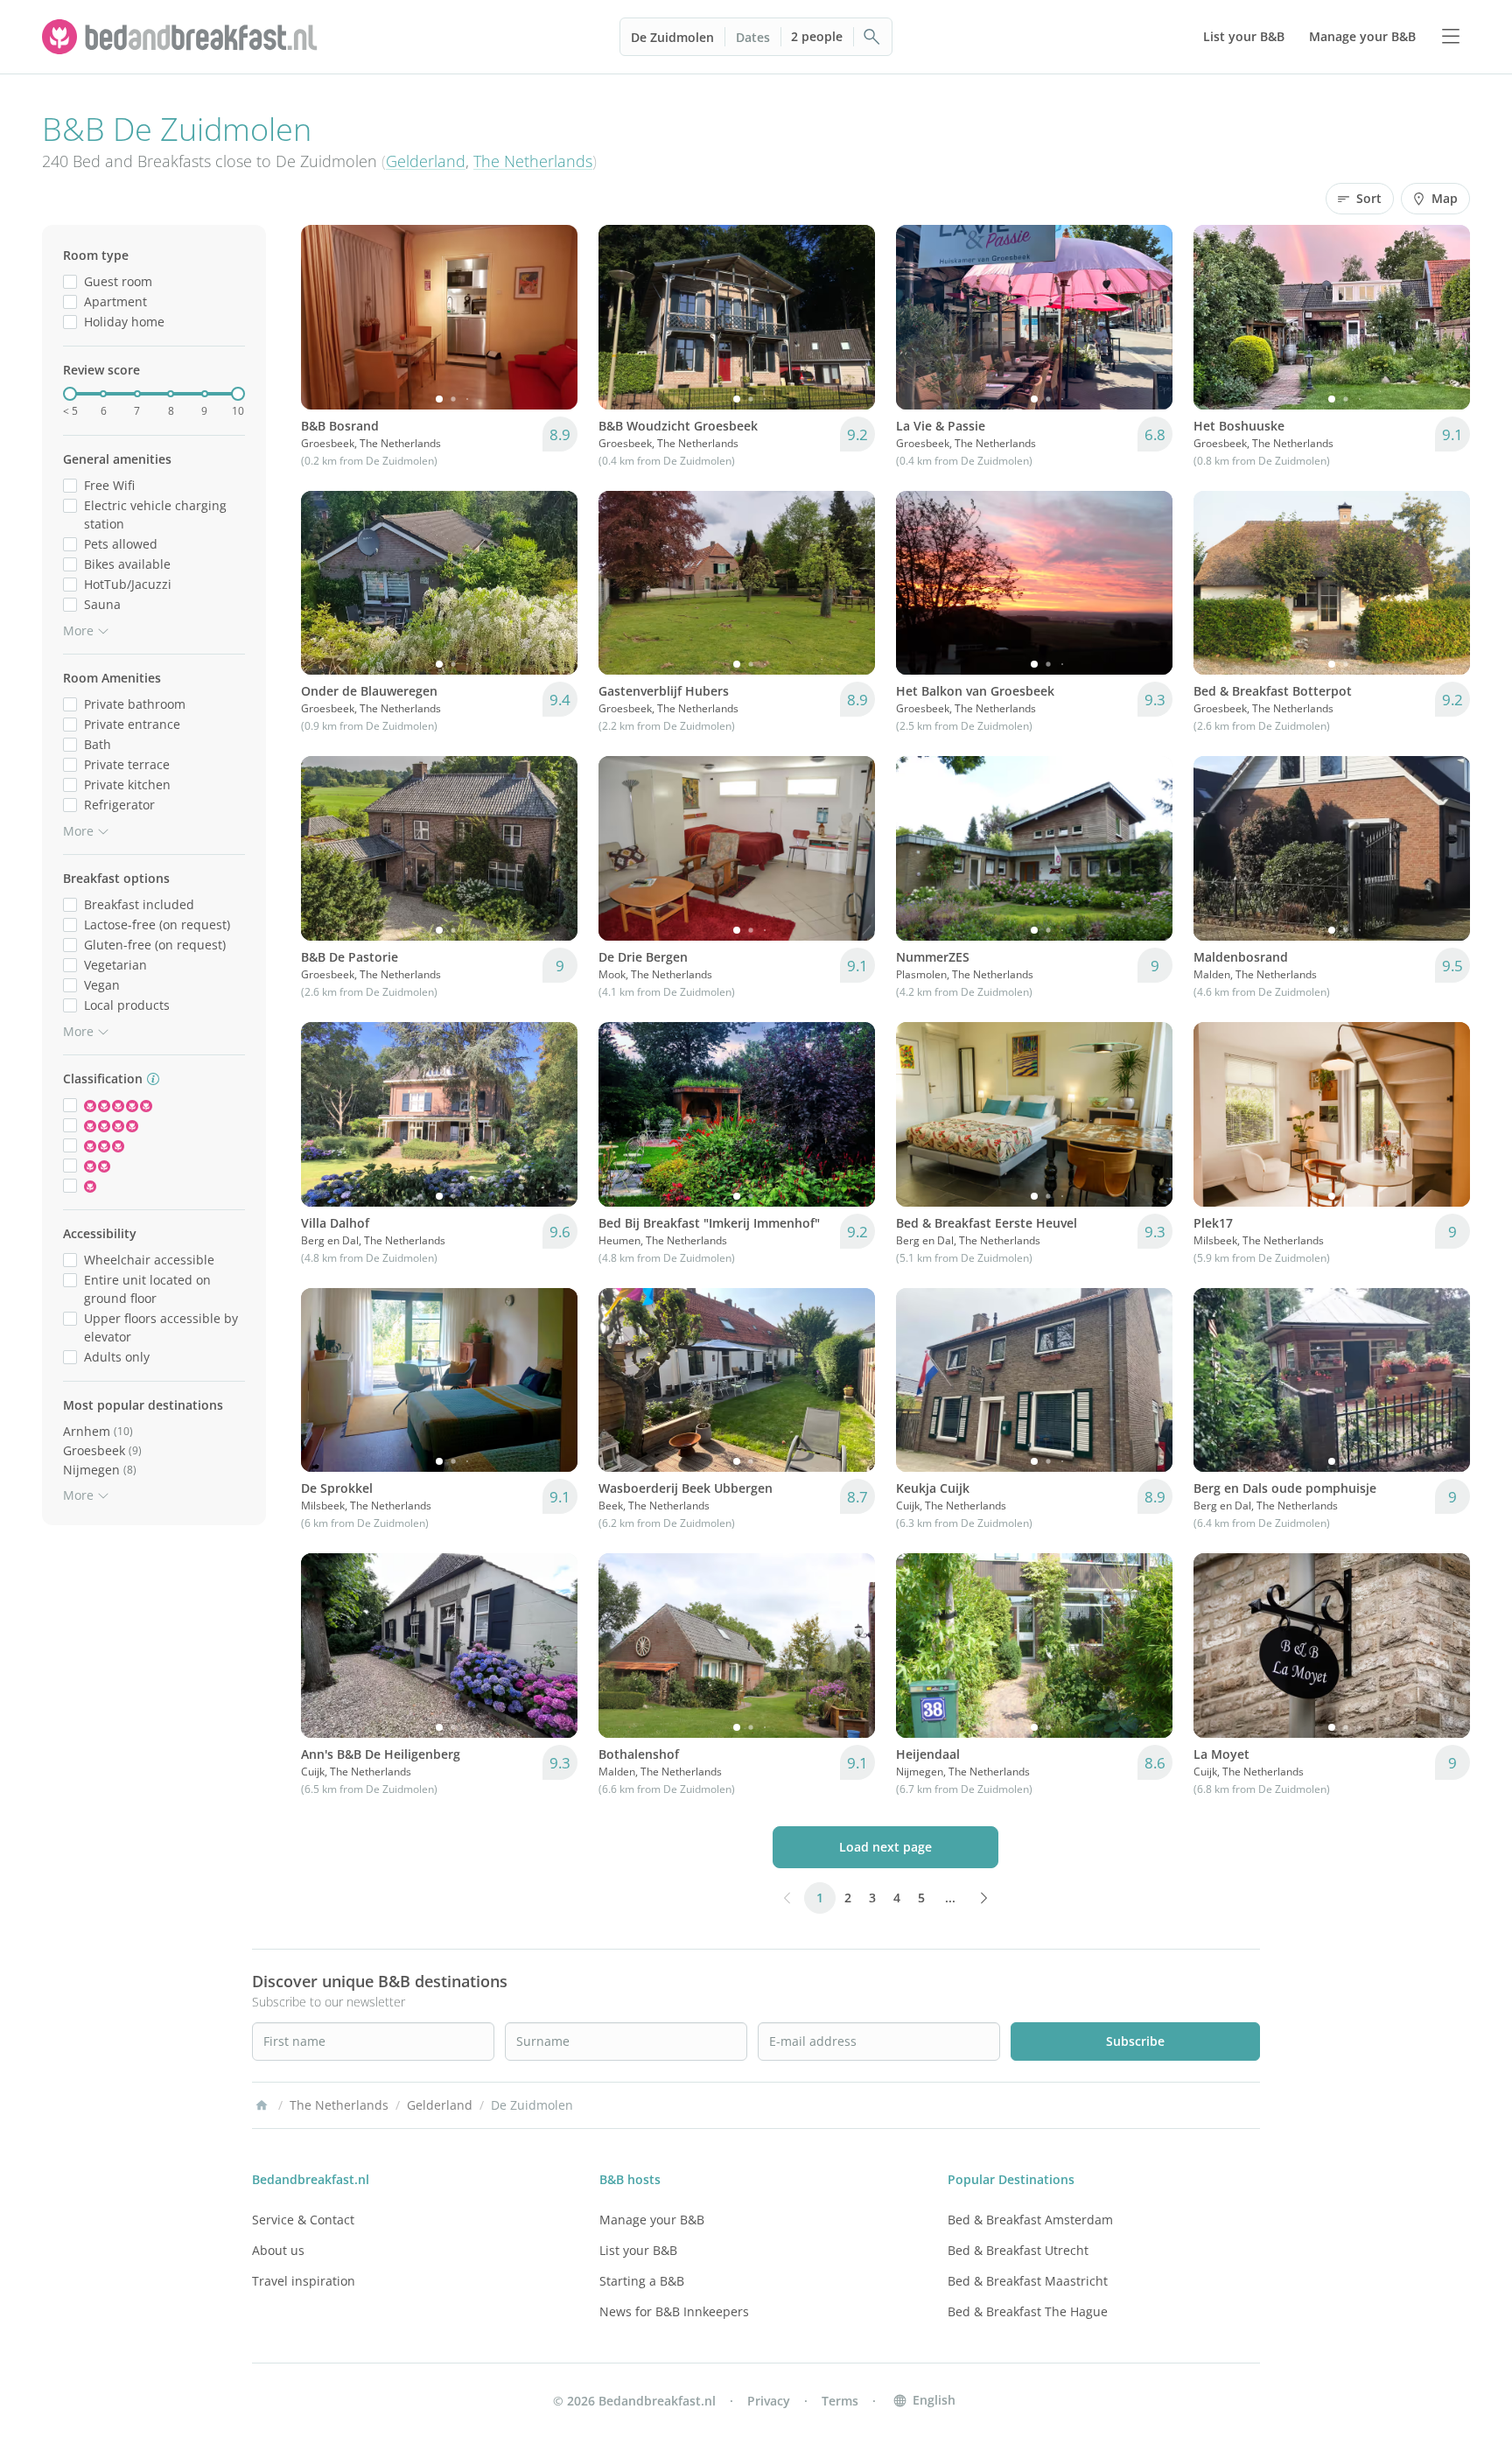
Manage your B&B (652, 2220)
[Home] (262, 2105)
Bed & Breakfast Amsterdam (1030, 2220)
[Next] (553, 317)
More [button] (78, 630)
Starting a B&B (642, 2281)
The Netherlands (533, 161)
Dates (753, 37)
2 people (817, 36)
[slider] (70, 394)
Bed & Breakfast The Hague (1028, 2311)
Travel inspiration (304, 2281)
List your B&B (638, 2250)
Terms (840, 2401)
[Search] (872, 37)
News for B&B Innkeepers (674, 2311)
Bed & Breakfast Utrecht (1018, 2250)
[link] (182, 37)
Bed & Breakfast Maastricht (1028, 2281)
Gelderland (426, 161)
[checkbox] (70, 281)
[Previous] (325, 317)
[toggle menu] (1451, 37)
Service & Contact (303, 2220)
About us (278, 2250)
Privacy (769, 2401)
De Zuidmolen (672, 37)
